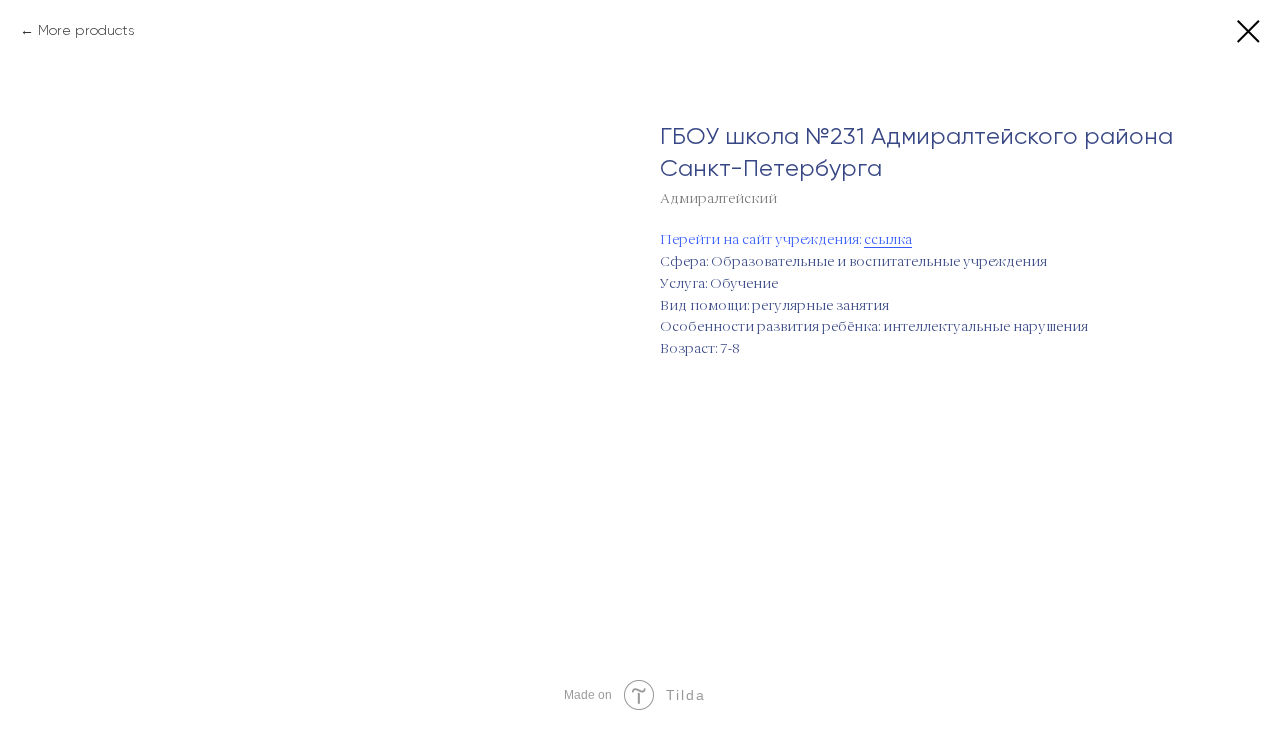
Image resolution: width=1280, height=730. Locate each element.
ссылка (888, 240)
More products (86, 30)
